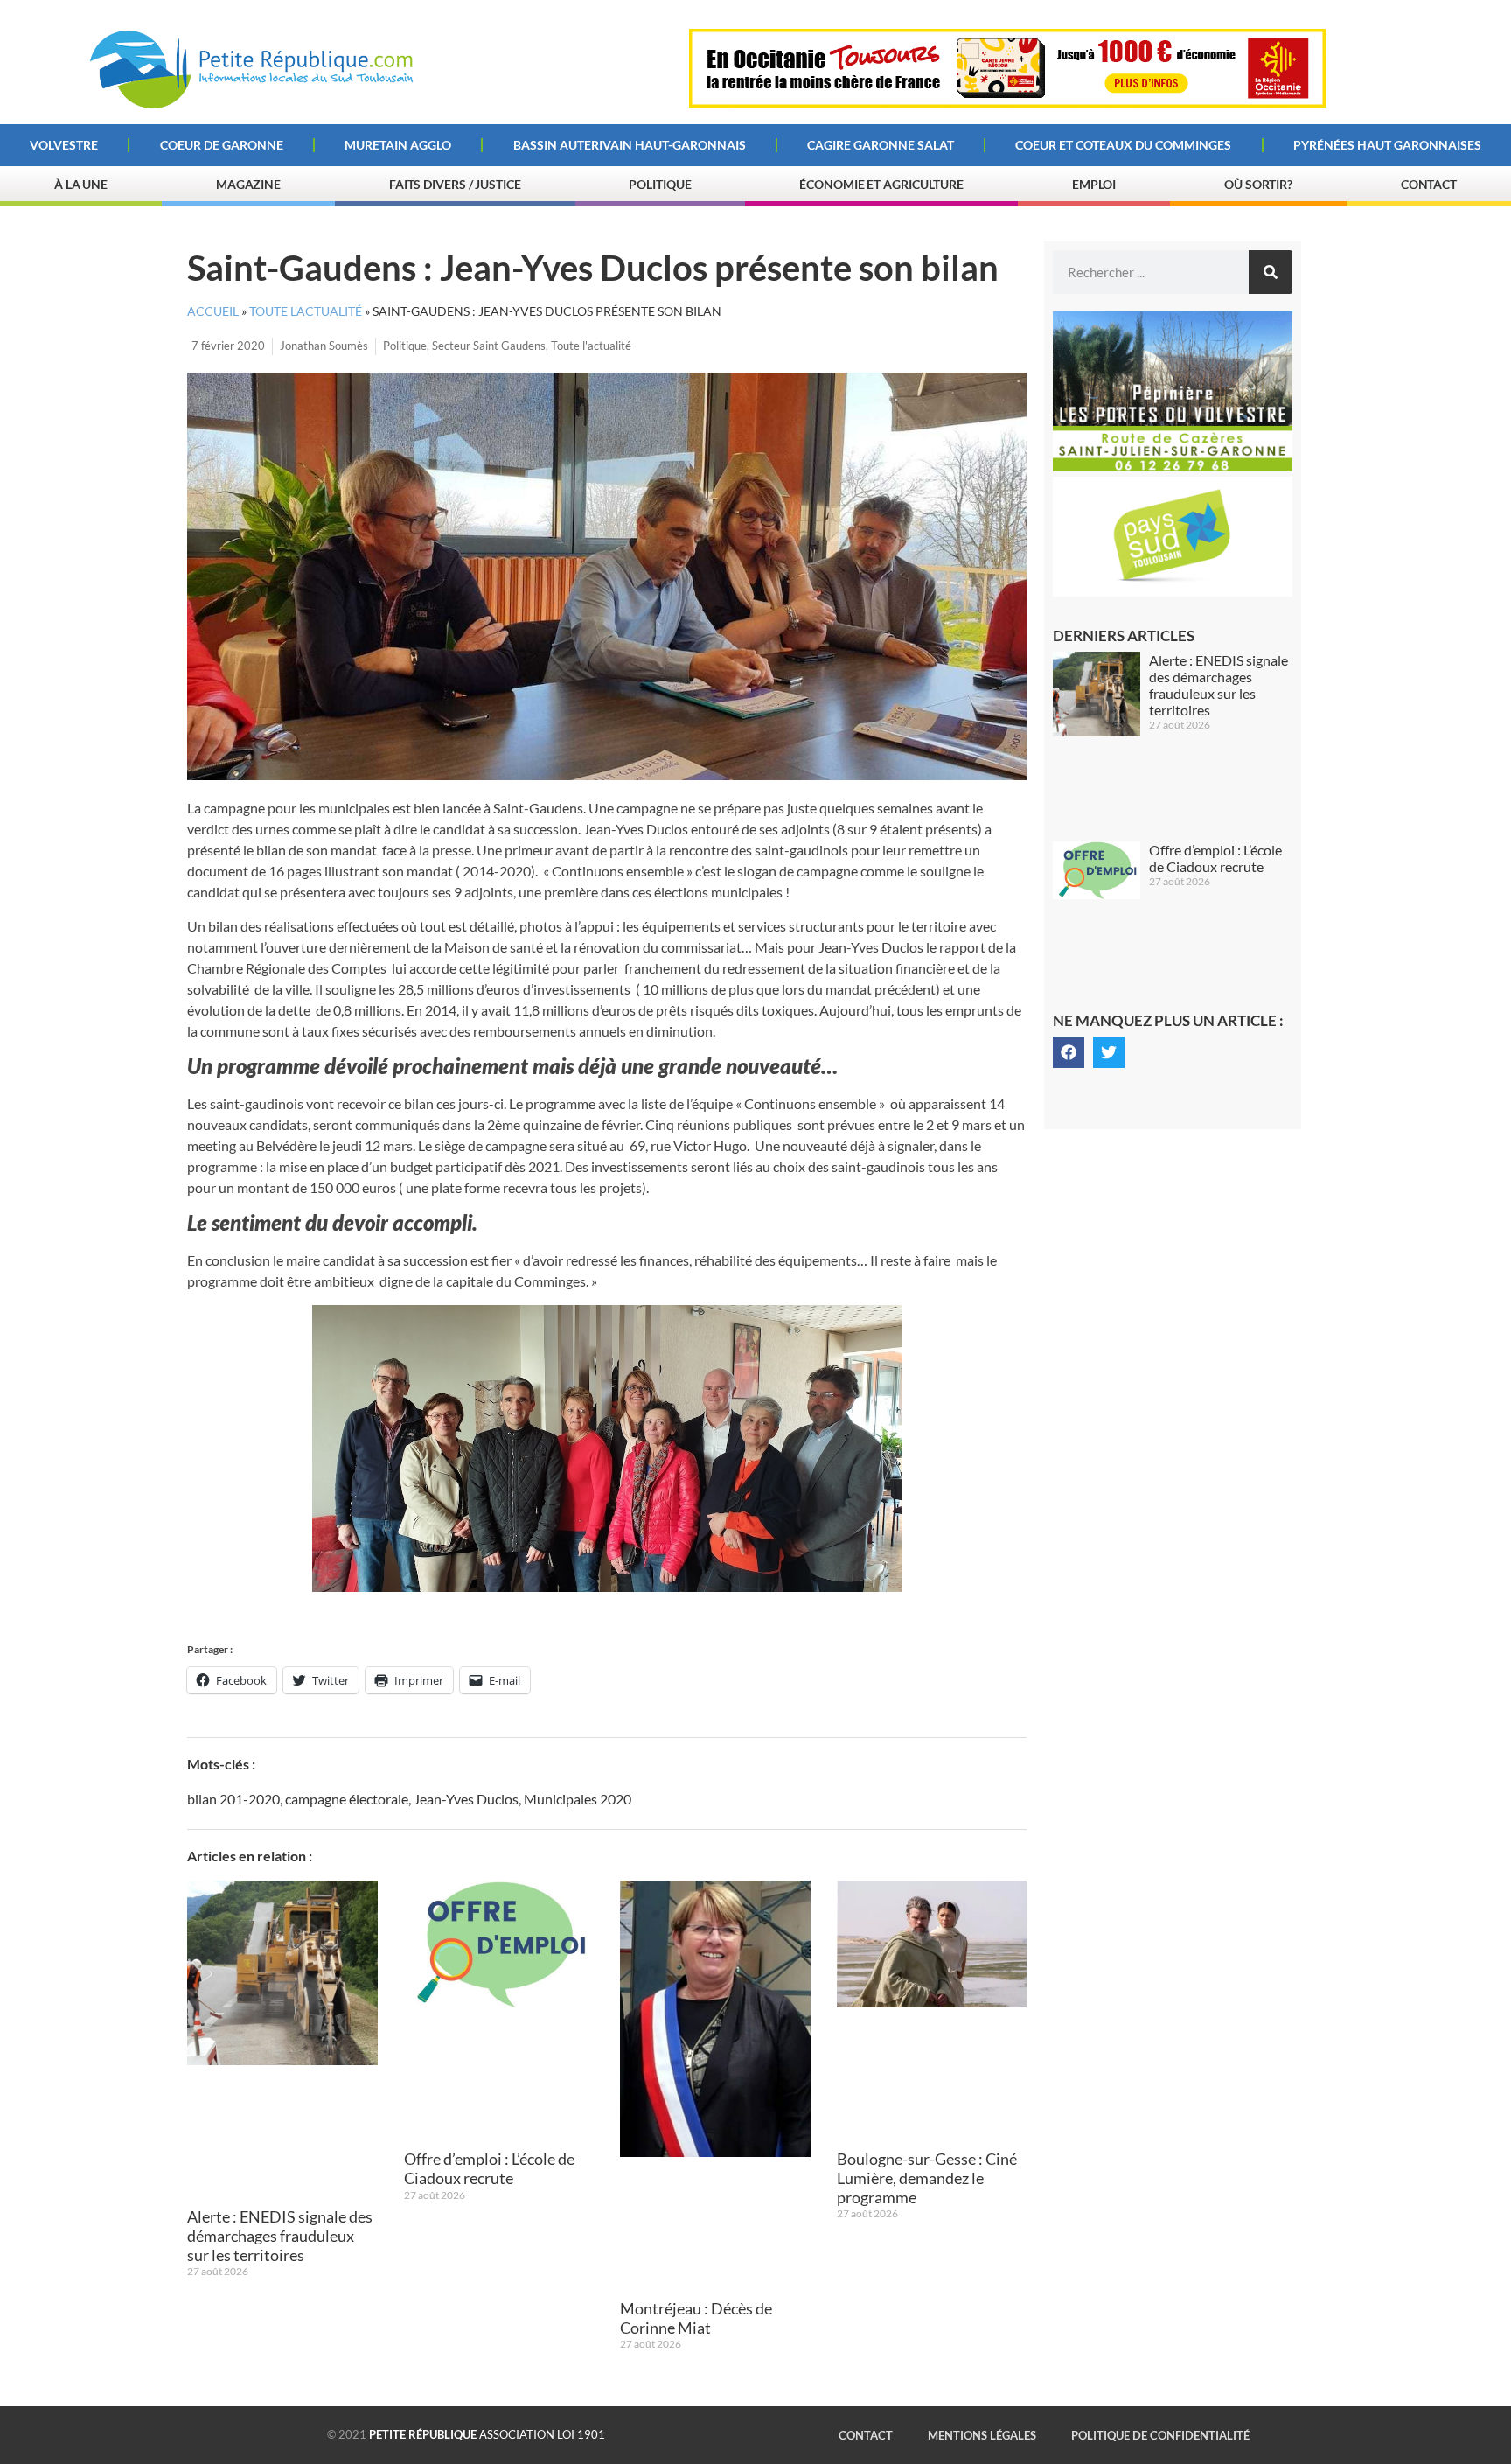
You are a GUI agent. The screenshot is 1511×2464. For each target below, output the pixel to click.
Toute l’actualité (306, 311)
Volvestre (64, 145)
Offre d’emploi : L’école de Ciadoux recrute (489, 2168)
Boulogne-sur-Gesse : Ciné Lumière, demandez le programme (927, 2178)
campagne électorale (347, 1799)
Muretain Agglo (398, 145)
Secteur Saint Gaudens (489, 346)
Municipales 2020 (578, 1799)
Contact (1429, 184)
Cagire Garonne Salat (881, 145)
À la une (81, 184)
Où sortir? (1258, 184)
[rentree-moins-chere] (1007, 102)
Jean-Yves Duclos (466, 1799)
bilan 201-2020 (233, 1799)
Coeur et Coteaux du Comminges (1123, 145)
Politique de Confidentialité (1160, 2435)
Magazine (248, 184)
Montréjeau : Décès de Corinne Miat (696, 2318)
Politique (660, 184)
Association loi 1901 (487, 2434)
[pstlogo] (1173, 591)
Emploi (1094, 184)
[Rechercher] (1271, 272)
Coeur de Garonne (222, 145)
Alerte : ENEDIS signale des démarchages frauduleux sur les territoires (280, 2235)
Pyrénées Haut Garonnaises (1387, 145)
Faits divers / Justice (455, 184)
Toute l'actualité (591, 346)
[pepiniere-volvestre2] (1173, 466)
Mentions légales (982, 2435)
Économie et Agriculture (881, 184)
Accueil (213, 311)
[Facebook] (1069, 1052)
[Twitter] (1109, 1052)
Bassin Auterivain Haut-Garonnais (630, 145)
